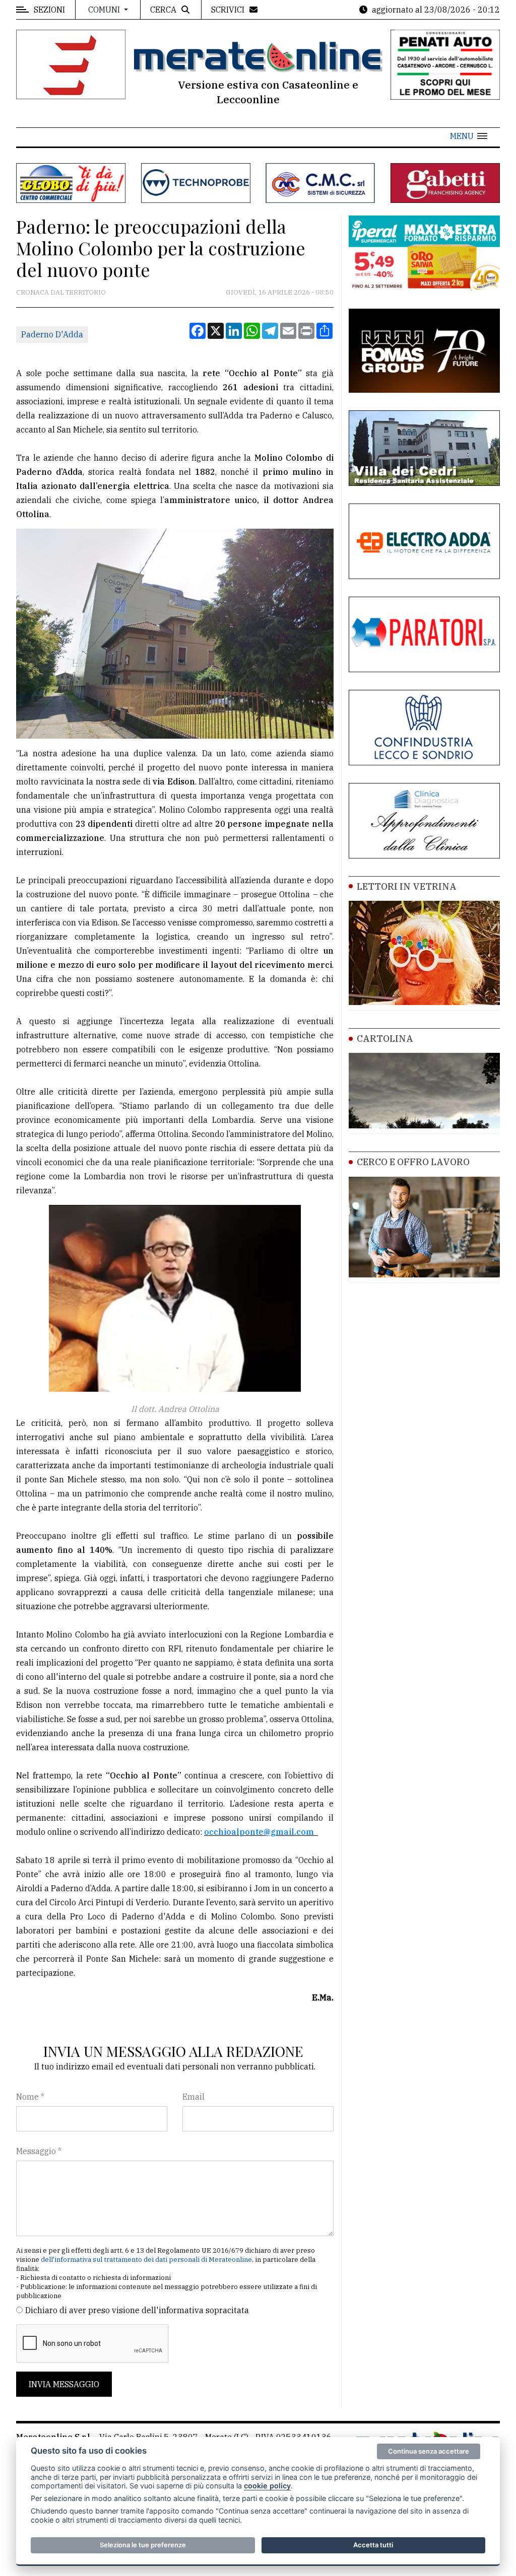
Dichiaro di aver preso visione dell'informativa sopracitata (137, 2310)
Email (193, 2097)
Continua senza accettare (429, 2451)
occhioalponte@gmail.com (260, 1832)
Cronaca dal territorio (61, 292)
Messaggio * (39, 2151)
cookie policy (267, 2486)
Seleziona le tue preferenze (143, 2545)
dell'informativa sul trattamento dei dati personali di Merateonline (146, 2260)
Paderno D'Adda (52, 334)
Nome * (30, 2097)
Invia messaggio (64, 2384)
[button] (469, 136)
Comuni (105, 10)
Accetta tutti (373, 2545)
